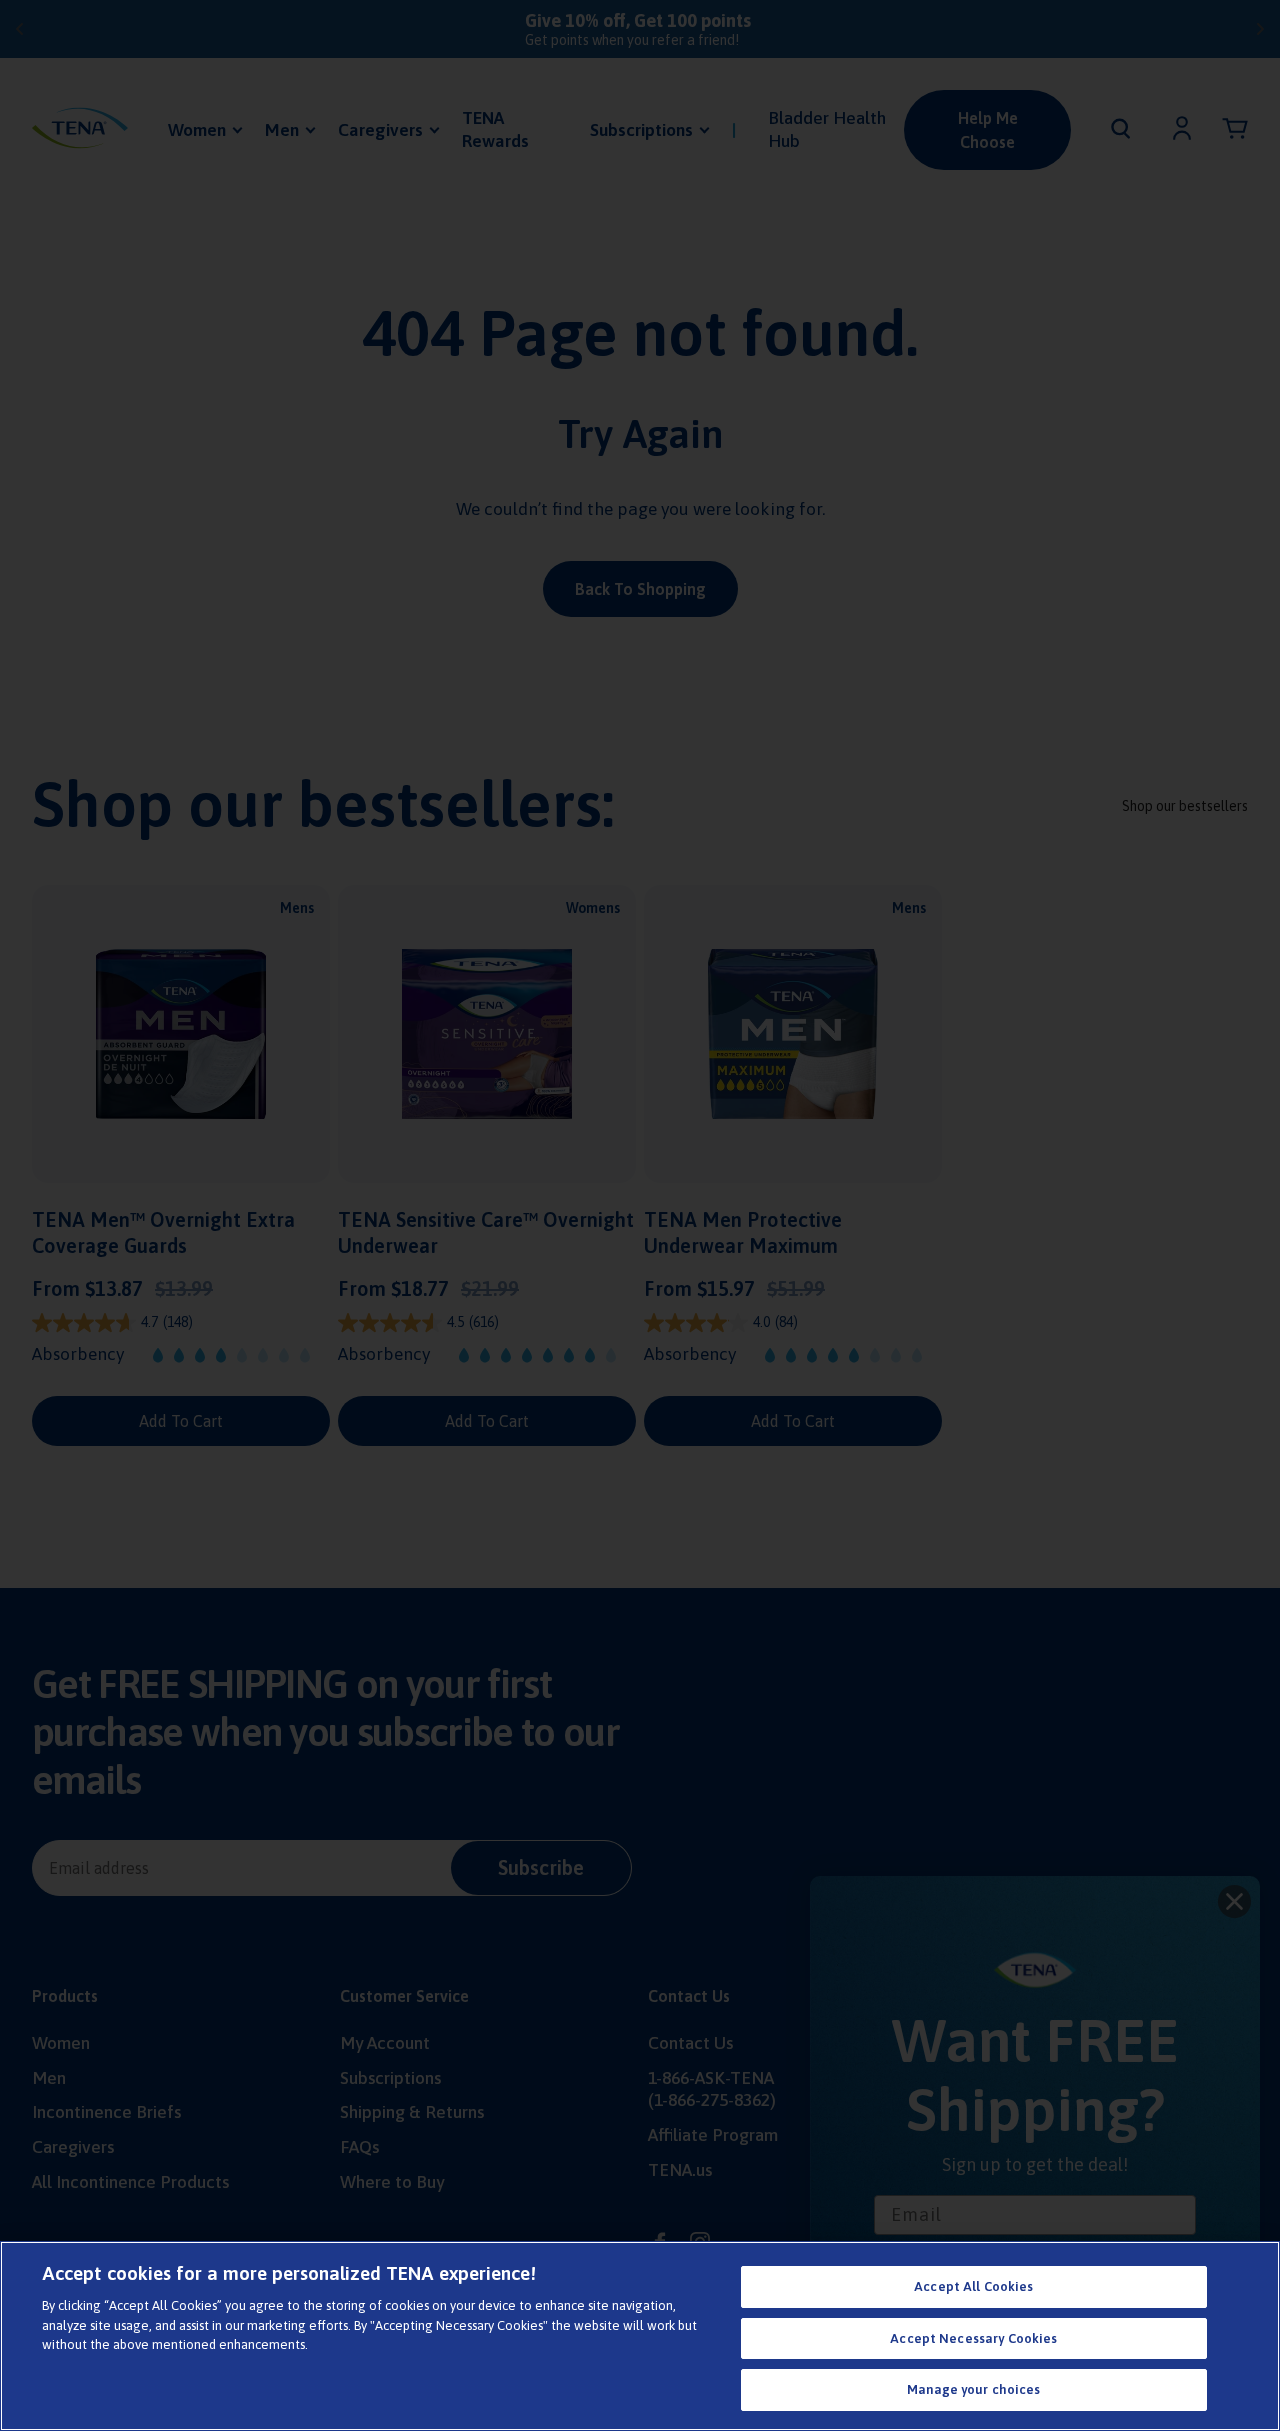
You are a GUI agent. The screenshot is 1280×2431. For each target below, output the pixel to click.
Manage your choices (973, 2389)
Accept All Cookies (973, 2286)
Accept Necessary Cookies (973, 2338)
